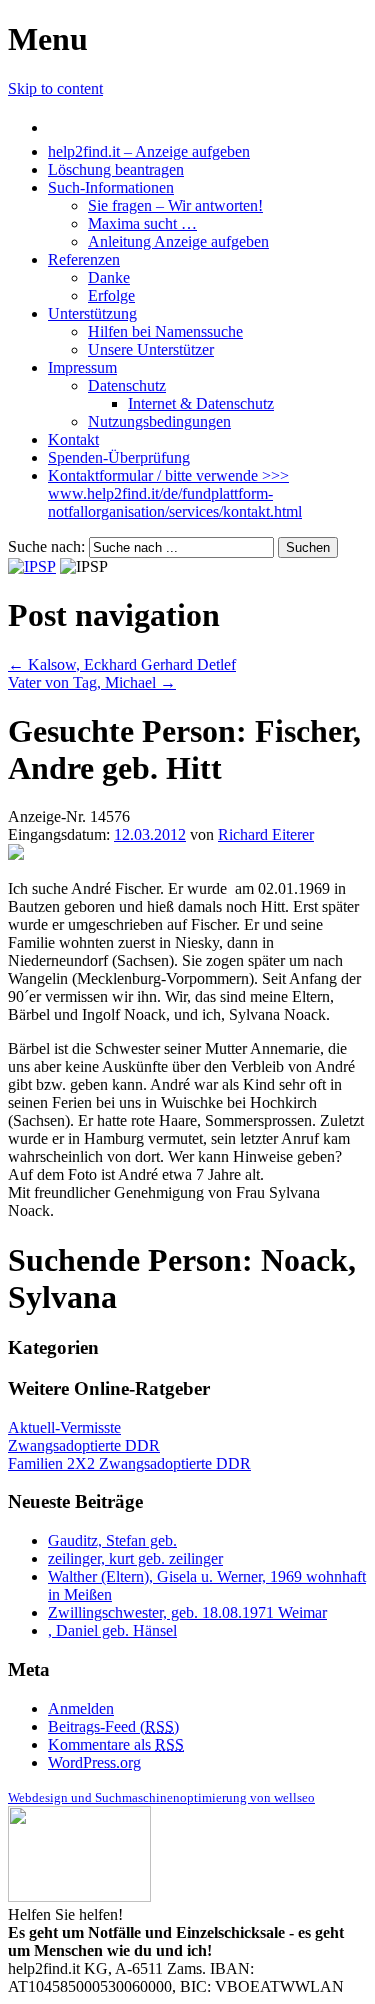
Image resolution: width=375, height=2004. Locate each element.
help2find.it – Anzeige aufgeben (149, 151)
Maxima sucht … (142, 223)
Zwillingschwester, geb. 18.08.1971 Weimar (187, 1612)
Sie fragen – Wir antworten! (175, 205)
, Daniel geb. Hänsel (112, 1630)
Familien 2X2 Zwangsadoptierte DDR (129, 1463)
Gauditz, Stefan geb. (112, 1540)
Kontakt (73, 439)
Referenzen (84, 259)
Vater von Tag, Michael (92, 682)
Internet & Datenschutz (201, 403)
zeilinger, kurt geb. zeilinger (135, 1558)
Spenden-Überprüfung (119, 457)
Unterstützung (92, 313)
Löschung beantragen (116, 169)
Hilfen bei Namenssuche (165, 331)
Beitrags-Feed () (113, 1726)
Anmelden (81, 1708)
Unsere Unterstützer (151, 349)
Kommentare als (116, 1744)
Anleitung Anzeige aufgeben (178, 241)
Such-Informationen (111, 187)
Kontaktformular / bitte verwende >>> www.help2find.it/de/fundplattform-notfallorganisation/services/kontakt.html (175, 493)
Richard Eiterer (266, 834)
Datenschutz (127, 385)
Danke (109, 277)
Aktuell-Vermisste (64, 1427)
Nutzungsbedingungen (159, 421)
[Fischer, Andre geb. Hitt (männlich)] (16, 854)
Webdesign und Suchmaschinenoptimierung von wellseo (161, 1797)
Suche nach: (46, 546)
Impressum (82, 367)
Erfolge (111, 295)
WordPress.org (94, 1762)
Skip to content (55, 88)
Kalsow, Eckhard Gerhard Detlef (122, 664)
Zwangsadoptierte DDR (84, 1445)
